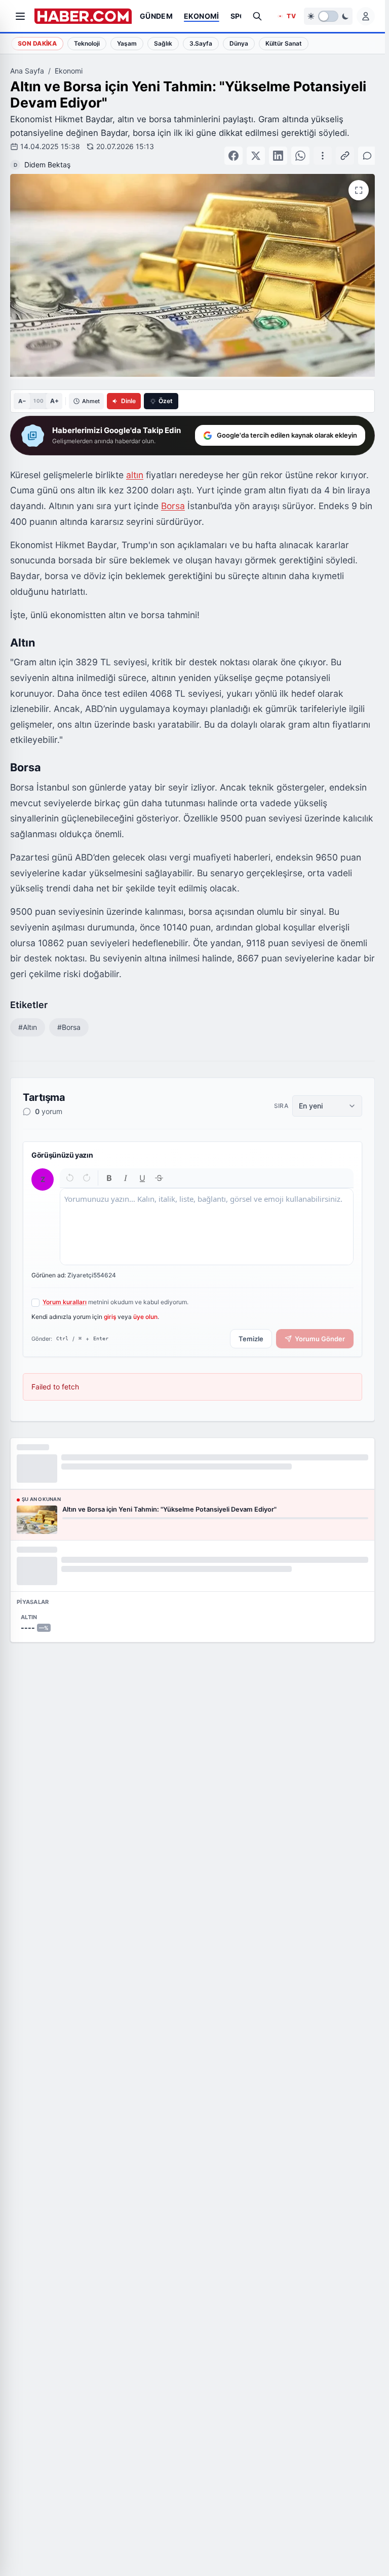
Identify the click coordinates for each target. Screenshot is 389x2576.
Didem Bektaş (199, 150)
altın (135, 465)
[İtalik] (126, 1168)
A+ (54, 391)
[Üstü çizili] (159, 1168)
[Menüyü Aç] (20, 16)
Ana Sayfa (27, 71)
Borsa (173, 496)
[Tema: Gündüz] (328, 16)
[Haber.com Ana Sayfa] (83, 16)
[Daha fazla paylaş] (321, 151)
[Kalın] (109, 1168)
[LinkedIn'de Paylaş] (299, 151)
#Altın (28, 1017)
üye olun (145, 1307)
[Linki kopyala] (343, 151)
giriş (110, 1307)
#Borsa (69, 1017)
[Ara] (257, 16)
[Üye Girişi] (366, 16)
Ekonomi (69, 71)
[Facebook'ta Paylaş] (254, 151)
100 (38, 390)
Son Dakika (37, 43)
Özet (166, 391)
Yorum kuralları (65, 1292)
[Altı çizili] (143, 1168)
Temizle (251, 1329)
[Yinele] (86, 1168)
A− (22, 391)
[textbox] (207, 1217)
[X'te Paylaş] (277, 151)
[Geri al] (70, 1168)
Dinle (128, 391)
